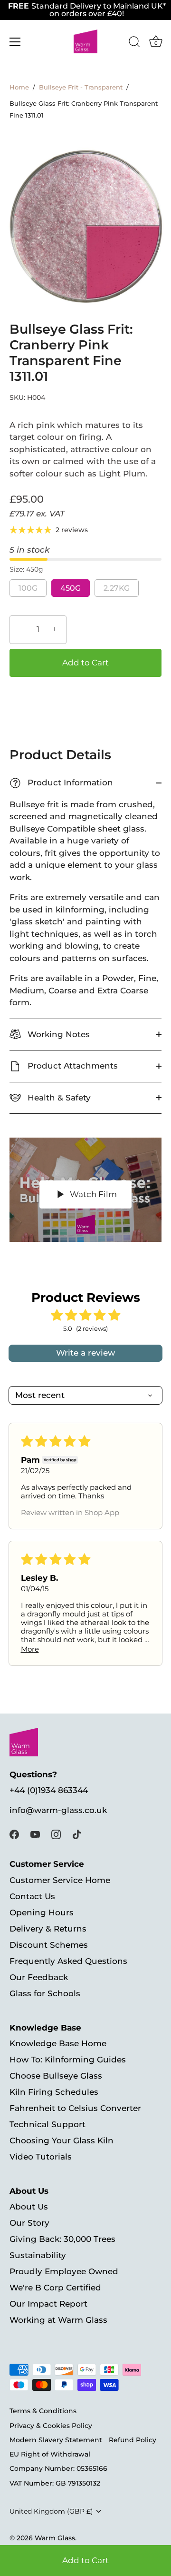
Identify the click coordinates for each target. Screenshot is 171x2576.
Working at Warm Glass (58, 2320)
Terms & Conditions (43, 2411)
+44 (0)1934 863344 (49, 1790)
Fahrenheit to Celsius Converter (75, 2108)
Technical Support (47, 2124)
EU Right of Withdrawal (50, 2454)
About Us (29, 2207)
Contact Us (32, 1896)
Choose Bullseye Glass (56, 2076)
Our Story (29, 2223)
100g (28, 588)
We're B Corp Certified (55, 2288)
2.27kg (117, 588)
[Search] (134, 43)
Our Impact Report (48, 2304)
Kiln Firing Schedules (54, 2092)
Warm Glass (55, 2538)
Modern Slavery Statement (56, 2440)
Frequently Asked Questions (68, 1961)
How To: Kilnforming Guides (68, 2060)
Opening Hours (42, 1912)
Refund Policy (133, 2440)
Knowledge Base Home (58, 2043)
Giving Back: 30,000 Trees (62, 2239)
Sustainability (38, 2255)
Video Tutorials (41, 2157)
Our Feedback (39, 1977)
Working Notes (57, 1034)
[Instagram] (56, 1834)
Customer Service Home (60, 1880)
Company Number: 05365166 (58, 2468)
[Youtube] (35, 1834)
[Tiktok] (77, 1834)
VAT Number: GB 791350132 (55, 2483)
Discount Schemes (49, 1945)
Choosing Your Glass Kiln (62, 2140)
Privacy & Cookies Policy (51, 2426)
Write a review (85, 1353)
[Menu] (15, 42)
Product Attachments (71, 1066)
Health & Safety (58, 1098)
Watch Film (92, 1194)
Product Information (63, 783)
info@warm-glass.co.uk (58, 1810)
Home (19, 87)
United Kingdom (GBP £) (51, 2511)
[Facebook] (14, 1834)
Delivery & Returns (48, 1929)
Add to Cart (85, 2560)
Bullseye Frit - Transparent (81, 87)
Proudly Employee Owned (64, 2271)
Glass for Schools (45, 1993)
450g (71, 588)
